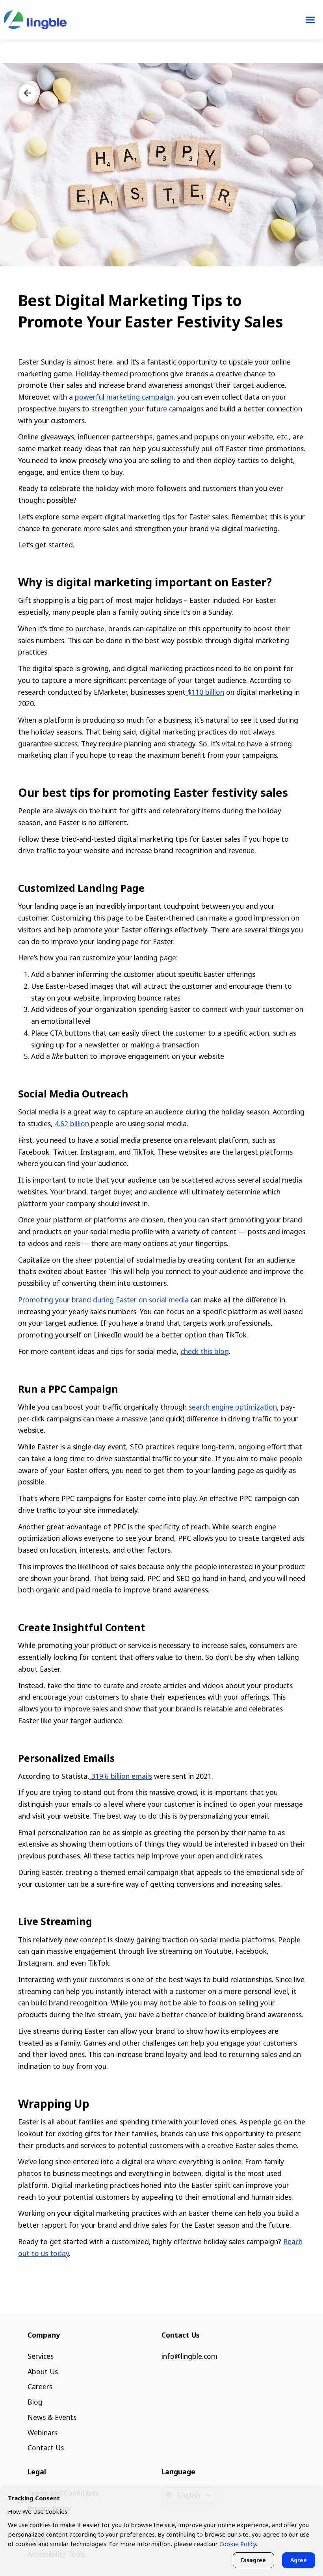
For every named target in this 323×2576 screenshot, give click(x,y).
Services (41, 2356)
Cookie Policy (238, 2544)
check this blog (205, 1351)
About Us (43, 2371)
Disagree (253, 2560)
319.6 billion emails (121, 1776)
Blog (35, 2402)
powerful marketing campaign (124, 397)
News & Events (52, 2417)
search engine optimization (233, 1407)
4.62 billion (71, 1123)
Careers (40, 2386)
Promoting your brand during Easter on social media (103, 1300)
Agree (299, 2560)
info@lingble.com (189, 2356)
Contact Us (46, 2448)
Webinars (43, 2433)
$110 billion (205, 692)
